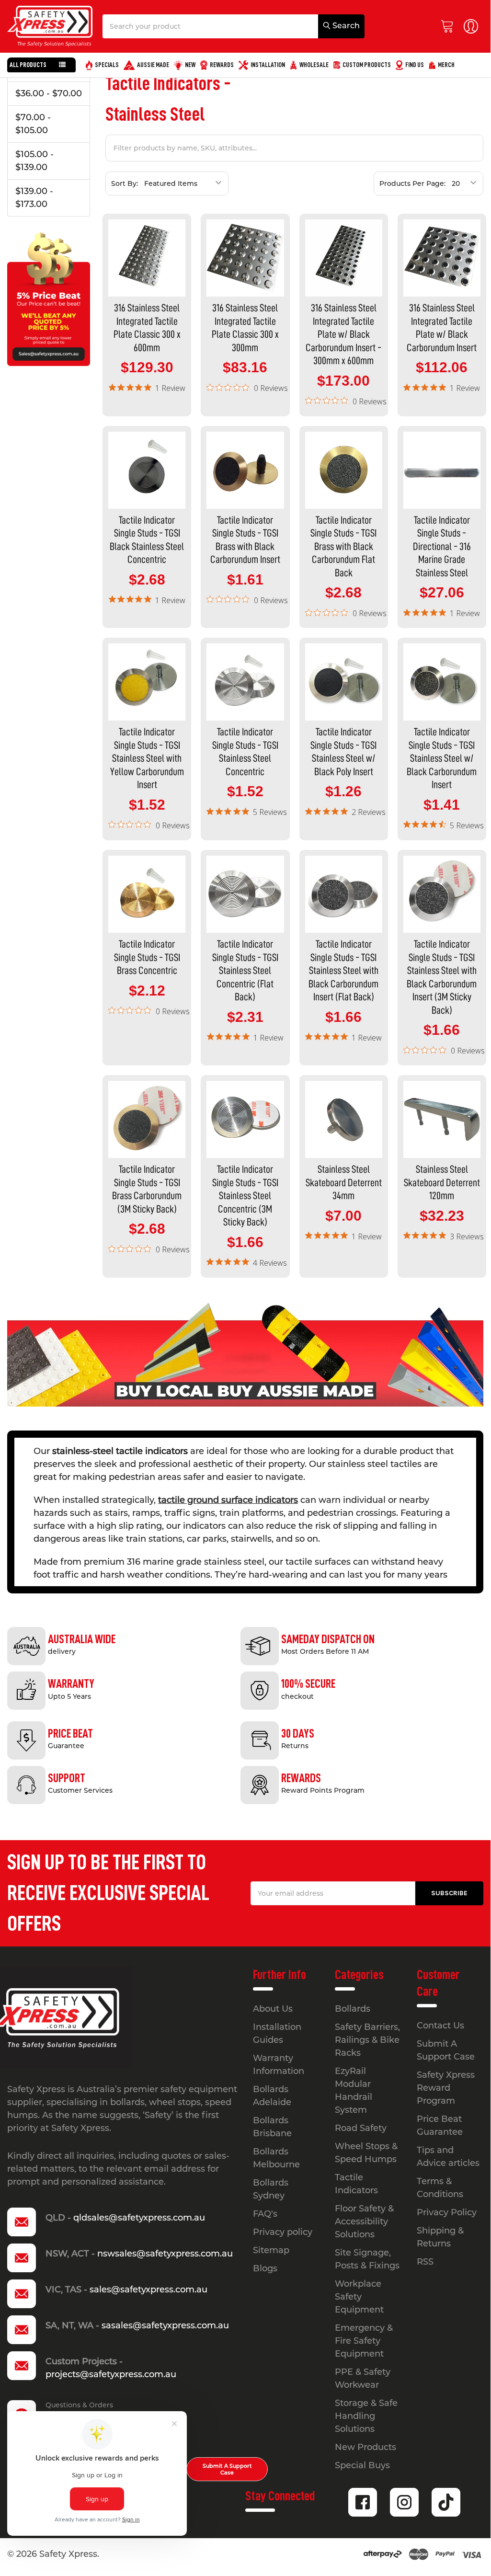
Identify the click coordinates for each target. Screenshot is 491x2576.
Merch (446, 65)
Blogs (265, 2268)
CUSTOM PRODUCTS (367, 65)
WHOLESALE (314, 65)
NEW (190, 65)
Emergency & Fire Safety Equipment (364, 2341)
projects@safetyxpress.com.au (111, 2374)
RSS (425, 2262)
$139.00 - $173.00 (34, 198)
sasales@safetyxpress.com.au (165, 2325)
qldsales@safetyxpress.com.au (139, 2218)
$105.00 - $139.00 (34, 161)
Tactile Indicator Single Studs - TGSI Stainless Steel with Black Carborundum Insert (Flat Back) (343, 971)
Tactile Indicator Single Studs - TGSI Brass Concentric (147, 957)
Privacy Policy (447, 2212)
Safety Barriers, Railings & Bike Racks (367, 2040)
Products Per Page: (412, 183)
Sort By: (125, 183)
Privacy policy (283, 2232)
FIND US (415, 65)
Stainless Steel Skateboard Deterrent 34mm (344, 1183)
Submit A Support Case (227, 2469)
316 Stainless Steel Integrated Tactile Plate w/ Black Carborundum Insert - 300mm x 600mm (343, 334)
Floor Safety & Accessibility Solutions (364, 2221)
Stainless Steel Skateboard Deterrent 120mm (442, 1183)
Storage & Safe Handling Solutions (366, 2416)
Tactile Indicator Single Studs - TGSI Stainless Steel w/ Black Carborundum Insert (442, 758)
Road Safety (361, 2128)
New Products (365, 2447)
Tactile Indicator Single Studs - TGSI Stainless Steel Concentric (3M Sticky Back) (245, 1196)
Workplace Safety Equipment (359, 2297)
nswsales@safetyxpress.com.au (165, 2254)
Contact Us (440, 2026)
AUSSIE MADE (153, 65)
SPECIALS (107, 65)
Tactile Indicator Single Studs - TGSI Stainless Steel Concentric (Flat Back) (245, 971)
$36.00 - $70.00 (49, 93)
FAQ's (265, 2214)
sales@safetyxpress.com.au (148, 2290)
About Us (273, 2009)
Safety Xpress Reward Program (446, 2088)
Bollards (353, 2009)
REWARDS (222, 65)
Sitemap (271, 2250)
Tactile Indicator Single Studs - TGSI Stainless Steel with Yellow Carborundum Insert (147, 758)
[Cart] (450, 27)
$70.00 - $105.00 (33, 124)
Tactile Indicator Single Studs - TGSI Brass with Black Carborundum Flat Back (343, 547)
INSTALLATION (268, 65)
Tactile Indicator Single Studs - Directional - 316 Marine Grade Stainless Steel (442, 547)
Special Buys (362, 2465)
